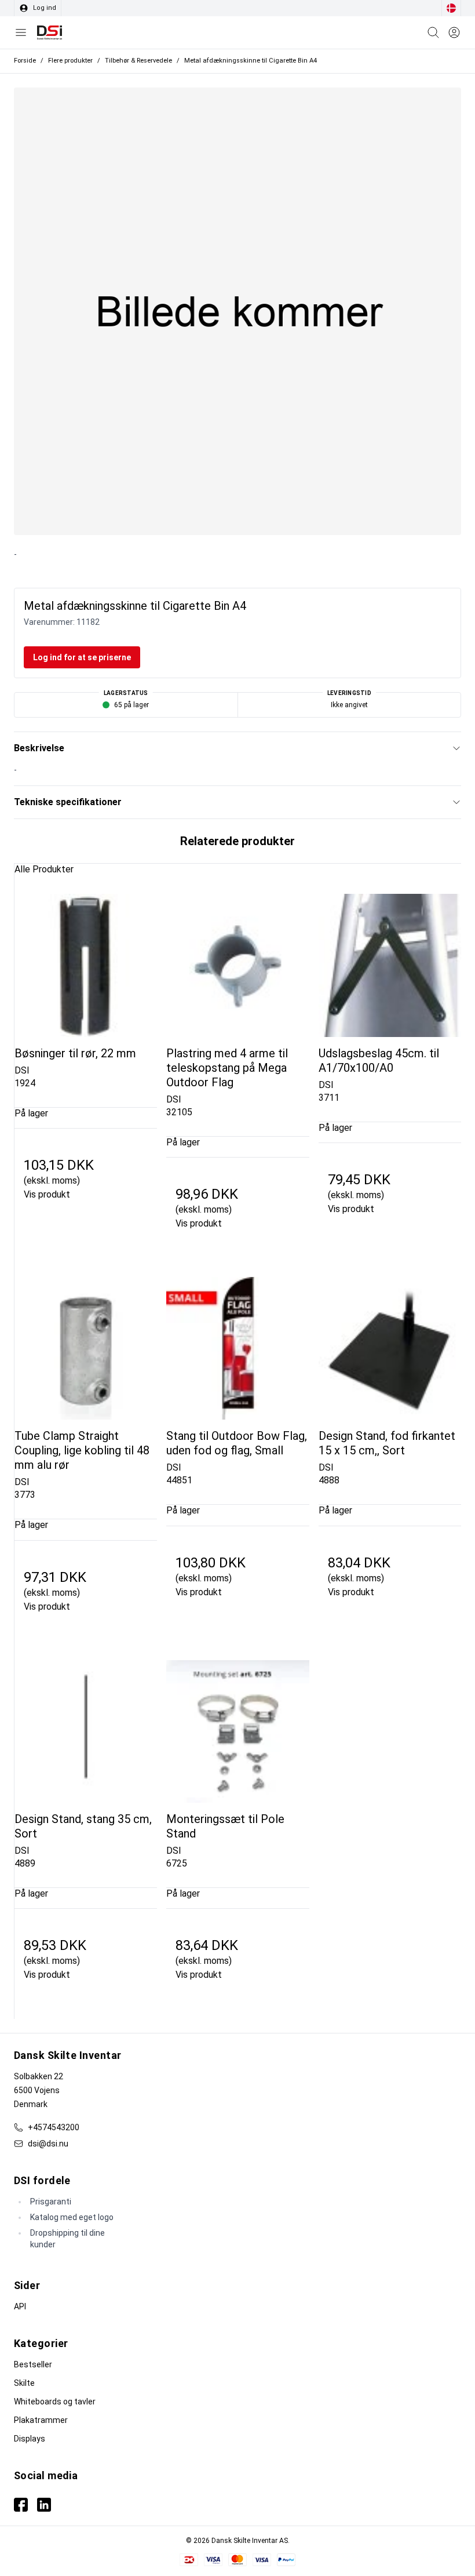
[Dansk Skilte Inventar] (50, 32)
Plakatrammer (41, 2420)
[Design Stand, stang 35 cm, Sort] (86, 1731)
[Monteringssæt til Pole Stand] (237, 1731)
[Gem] (454, 32)
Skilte (24, 2383)
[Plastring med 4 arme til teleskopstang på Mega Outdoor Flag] (237, 965)
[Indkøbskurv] (433, 32)
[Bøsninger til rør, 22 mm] (86, 965)
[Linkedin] (44, 2505)
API (20, 2306)
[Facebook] (21, 2505)
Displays (30, 2439)
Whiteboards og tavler (55, 2402)
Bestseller (33, 2364)
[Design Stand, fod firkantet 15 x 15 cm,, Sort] (390, 1348)
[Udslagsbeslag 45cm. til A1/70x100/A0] (390, 965)
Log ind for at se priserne (82, 657)
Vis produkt (47, 1194)
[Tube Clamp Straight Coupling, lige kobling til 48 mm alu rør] (86, 1348)
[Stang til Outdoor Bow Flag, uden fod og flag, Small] (237, 1348)
